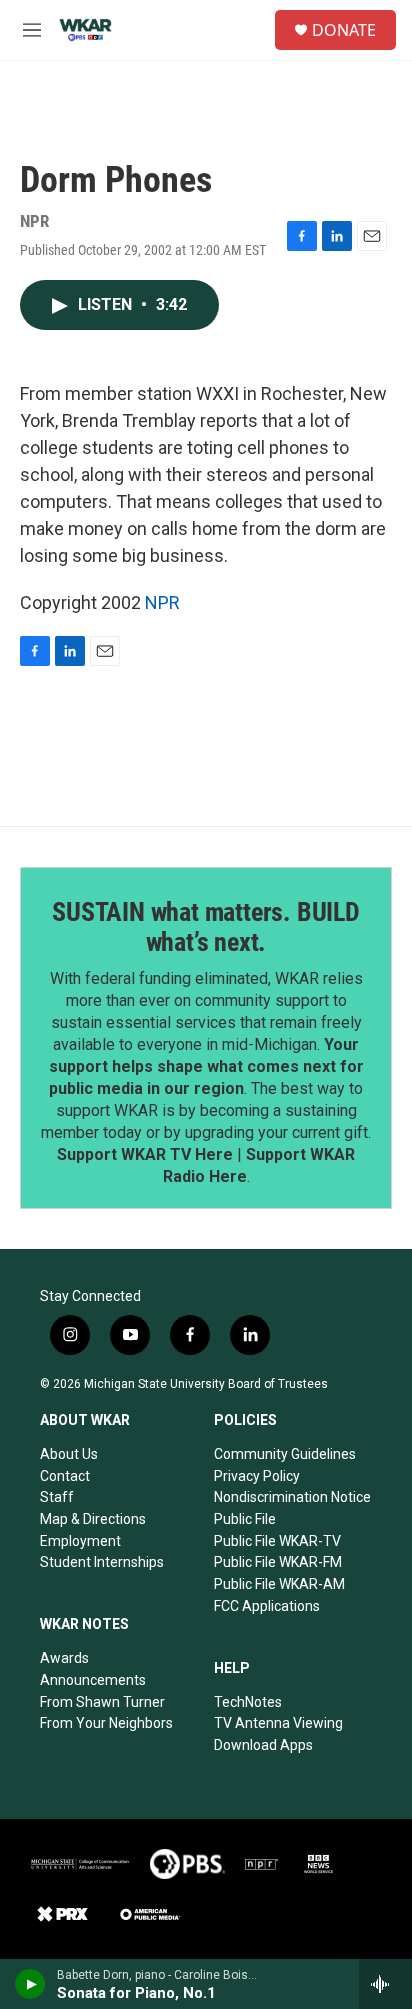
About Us (69, 1454)
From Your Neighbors (106, 1723)
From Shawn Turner (102, 1702)
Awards (64, 1658)
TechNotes (248, 1702)
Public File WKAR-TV (277, 1541)
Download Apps (263, 1745)
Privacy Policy (257, 1476)
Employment (80, 1541)
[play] (30, 1984)
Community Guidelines (285, 1454)
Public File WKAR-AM (279, 1584)
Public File (245, 1519)
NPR (162, 602)
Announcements (93, 1680)
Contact (65, 1476)
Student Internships (102, 1562)
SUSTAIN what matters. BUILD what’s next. (206, 927)
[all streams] (385, 1984)
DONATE (344, 30)
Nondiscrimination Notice (292, 1497)
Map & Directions (93, 1519)
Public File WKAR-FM (278, 1562)
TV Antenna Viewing (278, 1723)
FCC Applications (267, 1606)
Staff (57, 1497)
